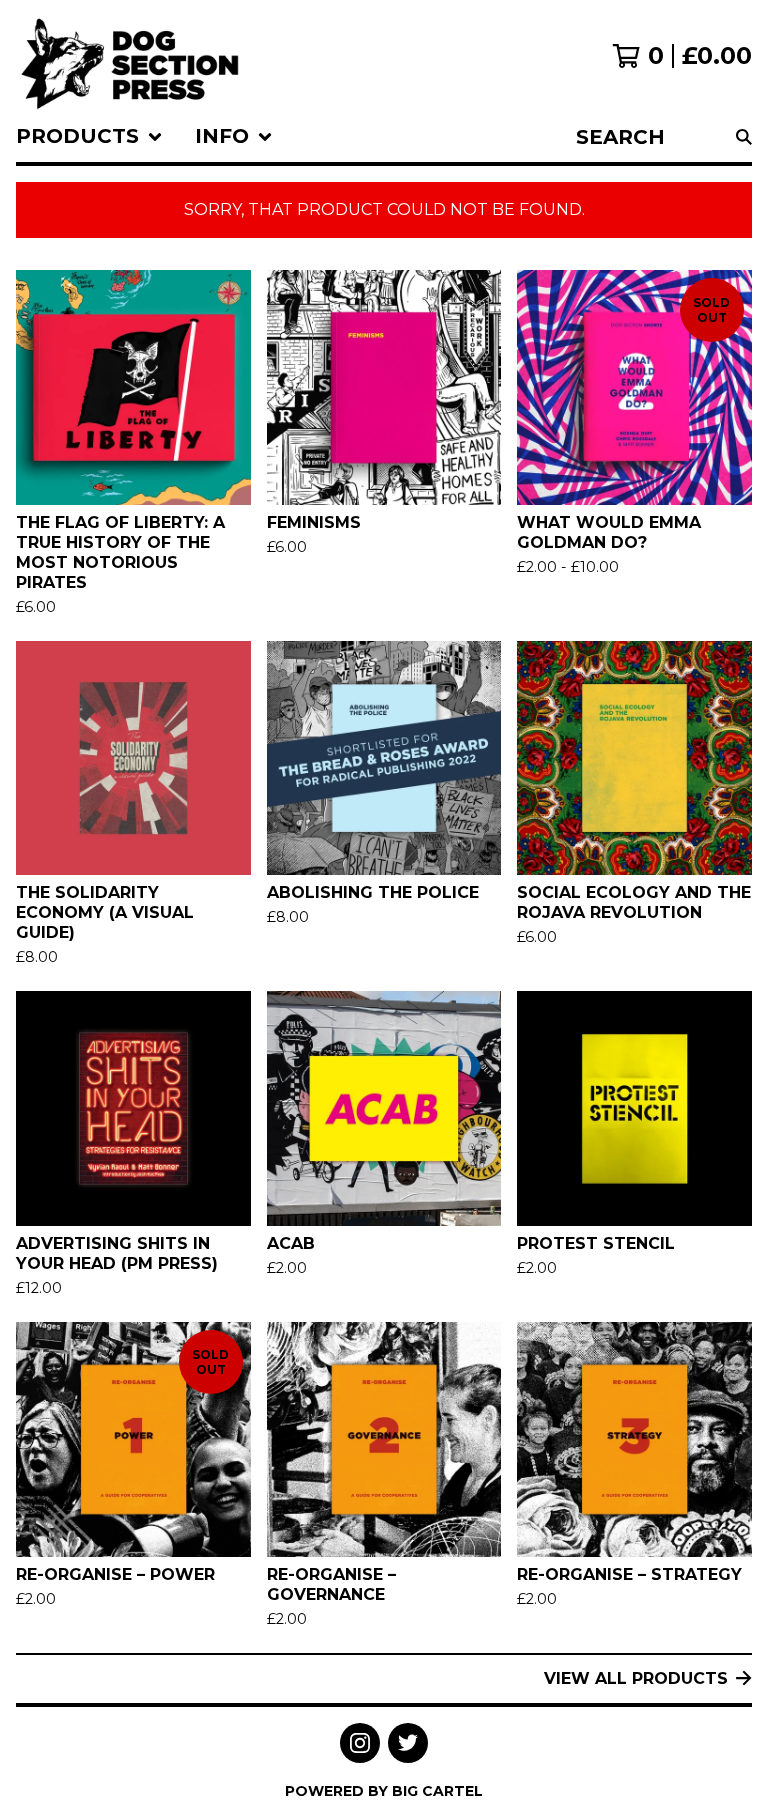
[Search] (744, 137)
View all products (636, 1678)
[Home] (130, 56)
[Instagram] (360, 1743)
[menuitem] (89, 137)
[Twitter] (408, 1743)
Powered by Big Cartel (384, 1791)
